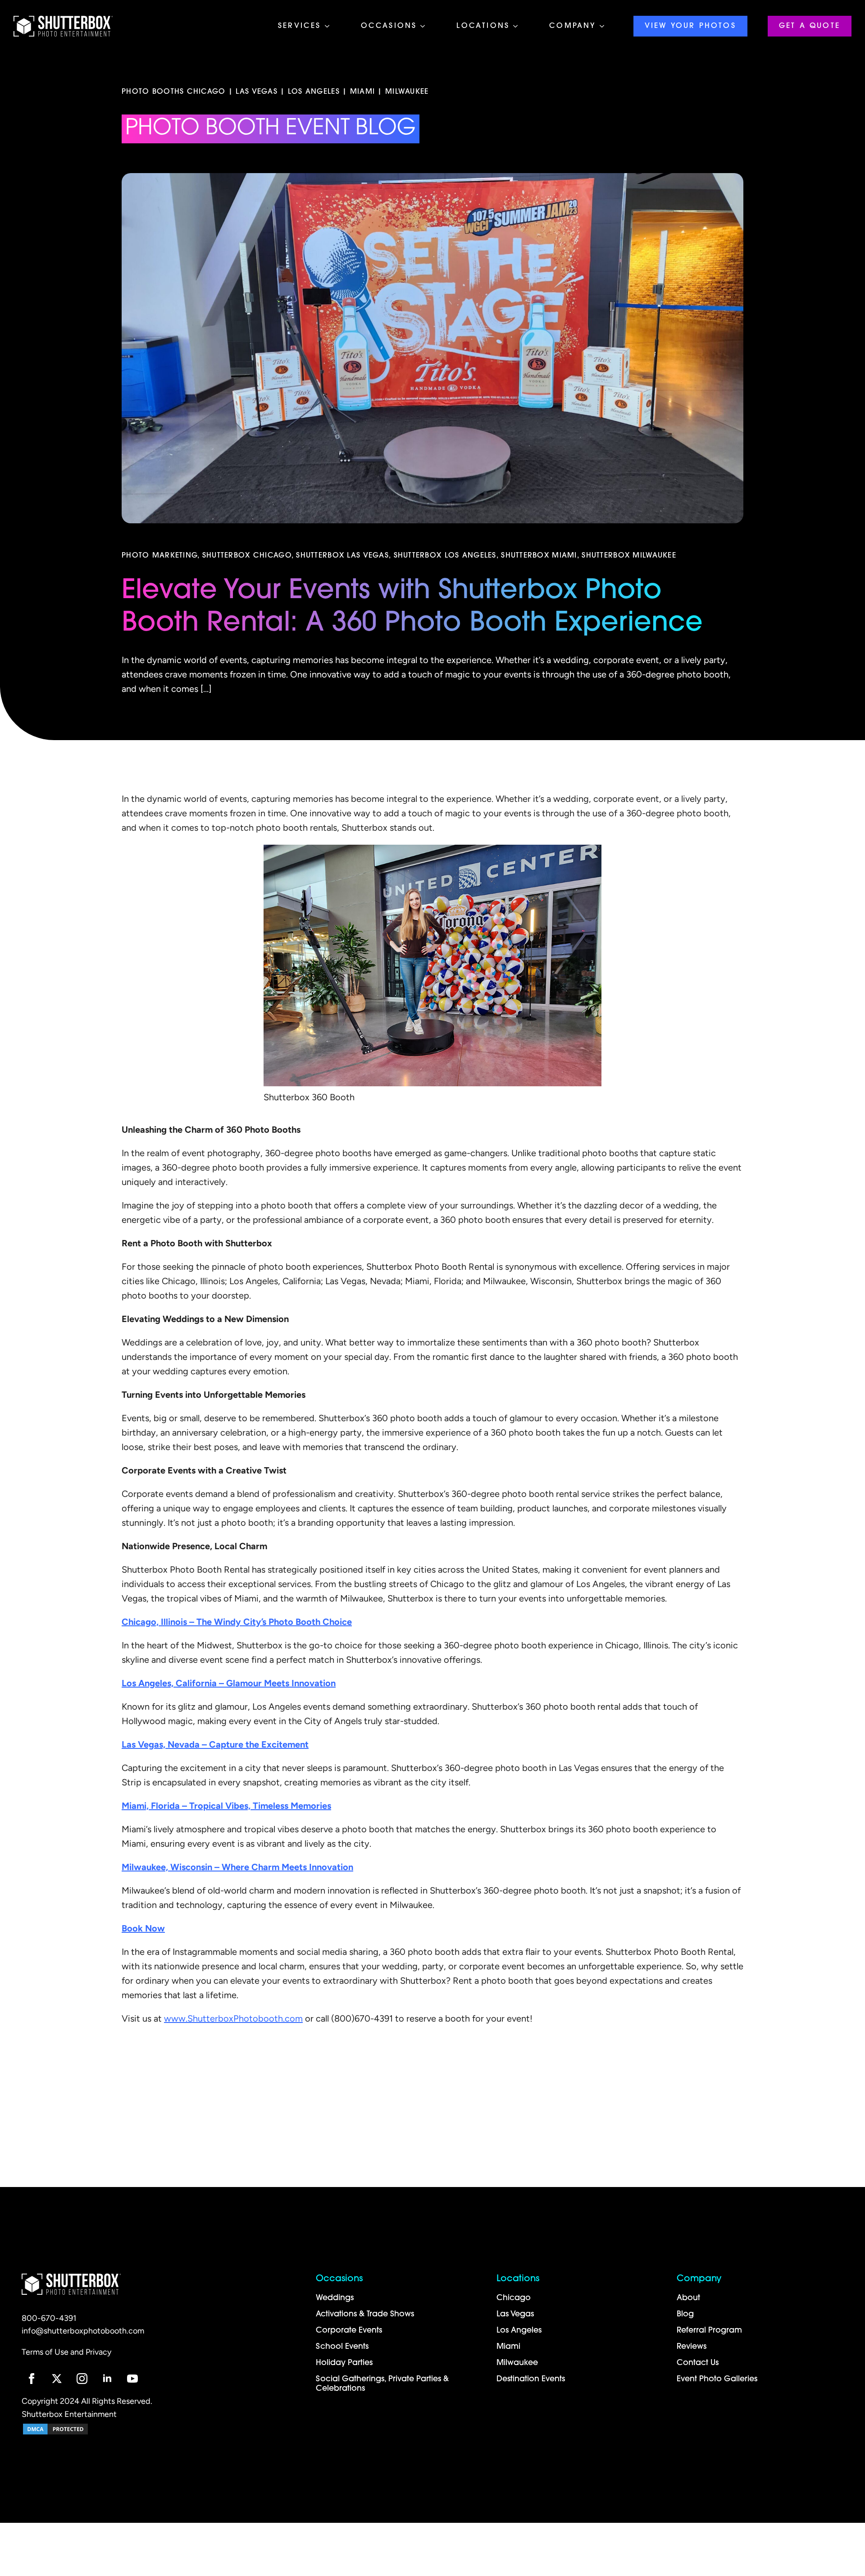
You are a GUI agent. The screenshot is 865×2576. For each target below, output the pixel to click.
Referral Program (709, 2331)
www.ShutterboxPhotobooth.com (233, 2019)
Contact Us (698, 2363)
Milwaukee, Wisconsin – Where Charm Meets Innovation (237, 1868)
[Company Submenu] (605, 26)
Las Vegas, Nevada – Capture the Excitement (215, 1745)
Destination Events (531, 2379)
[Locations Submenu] (518, 26)
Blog (685, 2314)
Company (572, 26)
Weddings (335, 2298)
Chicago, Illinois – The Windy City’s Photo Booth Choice (237, 1623)
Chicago (514, 2298)
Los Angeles (519, 2331)
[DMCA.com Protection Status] (55, 2429)
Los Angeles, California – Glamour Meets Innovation (229, 1684)
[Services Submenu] (330, 26)
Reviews (692, 2347)
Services (300, 26)
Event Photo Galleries (717, 2379)
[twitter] (57, 2379)
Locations (483, 26)
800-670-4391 (49, 2319)
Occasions (389, 26)
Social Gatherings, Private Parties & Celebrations (383, 2384)
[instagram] (82, 2379)
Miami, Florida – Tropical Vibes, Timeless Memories (226, 1807)
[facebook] (32, 2379)
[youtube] (132, 2379)
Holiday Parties (344, 2363)
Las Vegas (515, 2314)
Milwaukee (517, 2363)
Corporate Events (349, 2331)
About (688, 2298)
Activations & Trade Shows (365, 2314)
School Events (342, 2347)
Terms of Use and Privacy (66, 2353)
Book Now (143, 1929)
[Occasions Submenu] (425, 26)
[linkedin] (107, 2379)
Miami (508, 2347)
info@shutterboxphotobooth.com (83, 2332)
